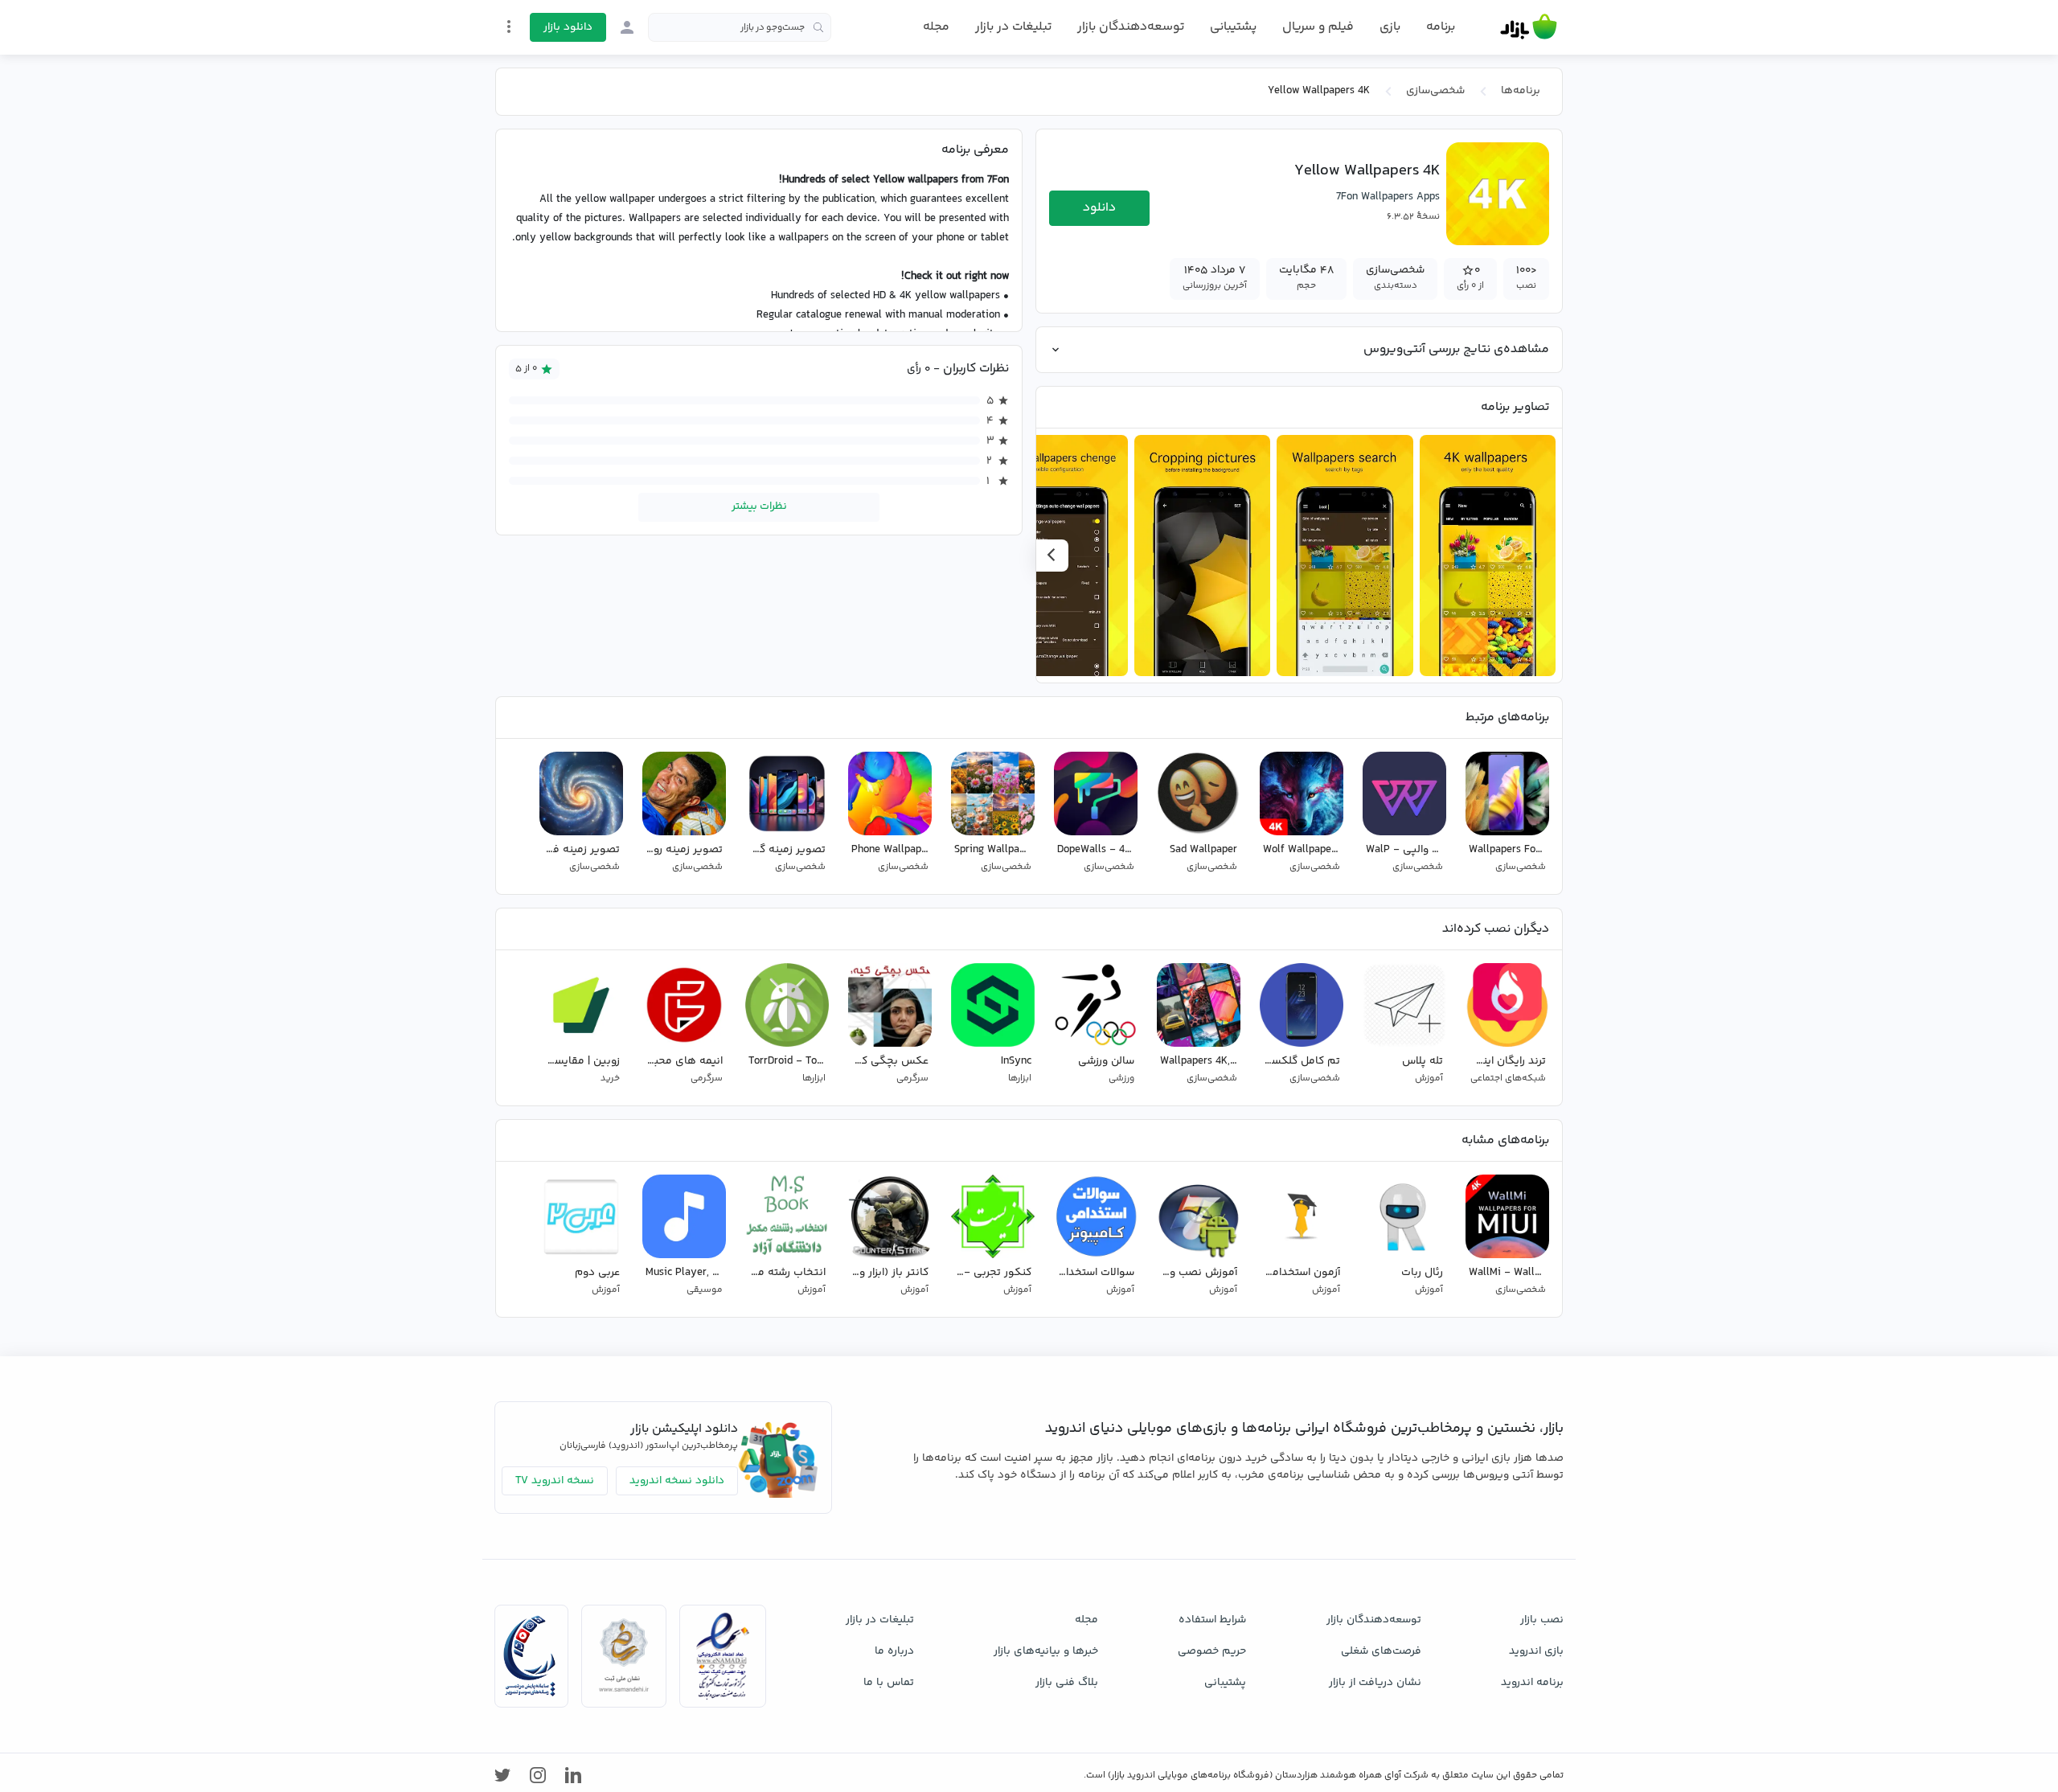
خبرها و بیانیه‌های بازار (1046, 1651)
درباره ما (894, 1651)
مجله (936, 27)
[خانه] (1529, 27)
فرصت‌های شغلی (1381, 1651)
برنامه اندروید (1532, 1683)
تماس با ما (889, 1683)
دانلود (1099, 208)
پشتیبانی (1233, 27)
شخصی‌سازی (1435, 91)
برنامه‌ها (1521, 91)
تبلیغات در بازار (1013, 27)
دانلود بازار (568, 27)
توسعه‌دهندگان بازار (1131, 27)
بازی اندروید (1536, 1651)
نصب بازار (1542, 1620)
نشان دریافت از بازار (1375, 1683)
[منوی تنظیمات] (509, 27)
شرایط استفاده (1212, 1620)
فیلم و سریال (1318, 27)
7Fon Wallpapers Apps (1388, 197)
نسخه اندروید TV (555, 1481)
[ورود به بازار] (627, 27)
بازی (1390, 27)
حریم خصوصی (1212, 1651)
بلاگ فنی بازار (1067, 1683)
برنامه (1441, 27)
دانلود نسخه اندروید (677, 1481)
